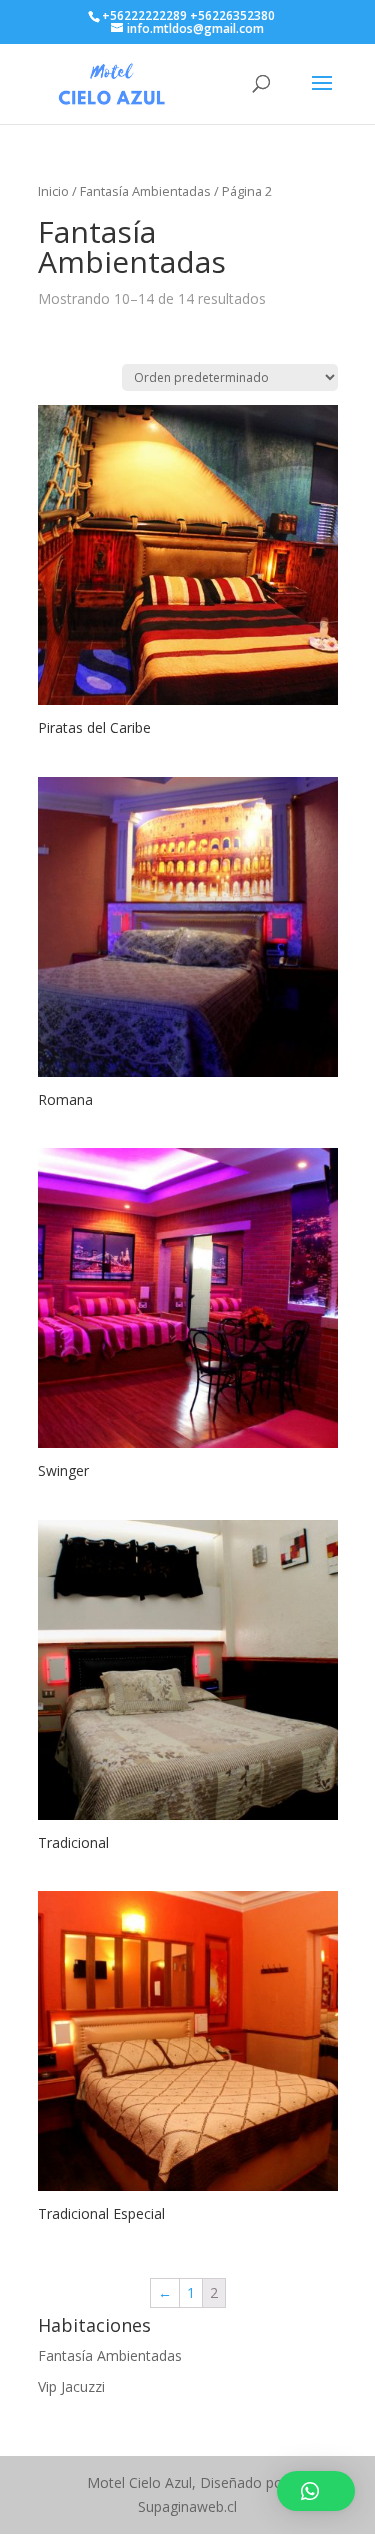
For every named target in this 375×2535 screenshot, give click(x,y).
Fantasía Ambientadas (110, 2355)
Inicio (53, 191)
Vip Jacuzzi (71, 2386)
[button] (316, 2491)
